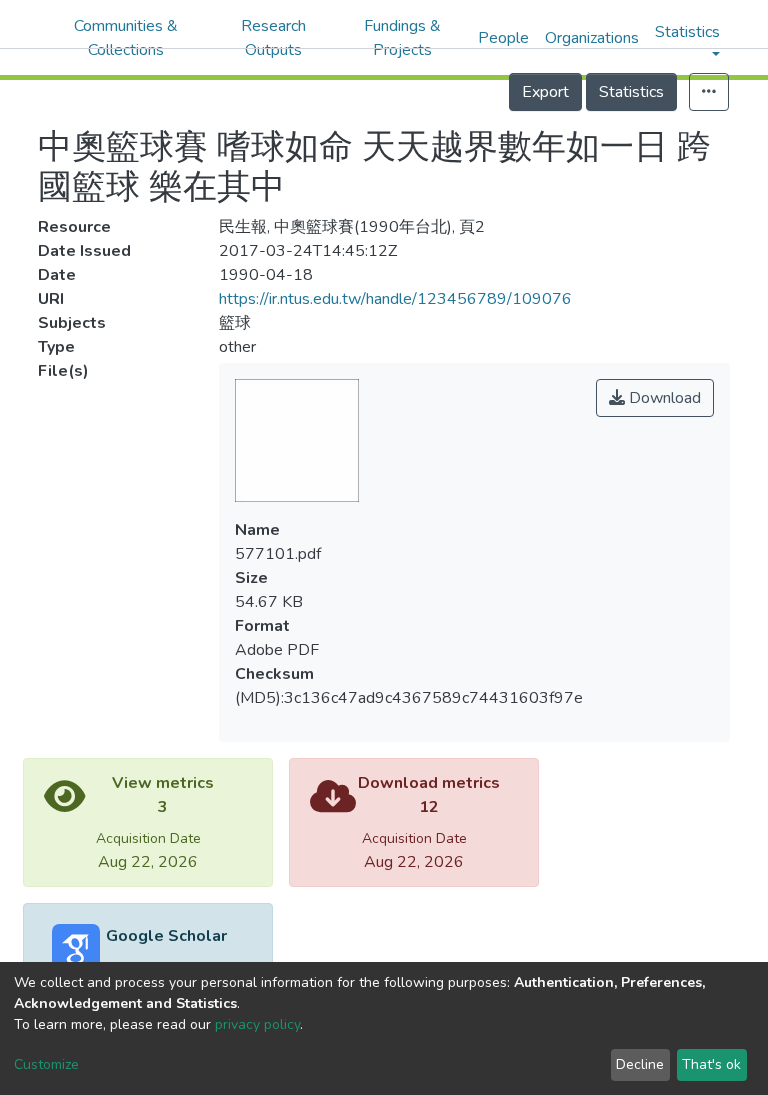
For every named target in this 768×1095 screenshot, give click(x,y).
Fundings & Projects (402, 38)
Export (545, 92)
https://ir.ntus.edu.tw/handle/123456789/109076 (395, 299)
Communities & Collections (126, 38)
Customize (46, 1064)
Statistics (631, 92)
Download (663, 398)
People (503, 38)
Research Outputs (273, 38)
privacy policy (257, 1024)
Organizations (592, 38)
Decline (640, 1064)
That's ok (711, 1064)
